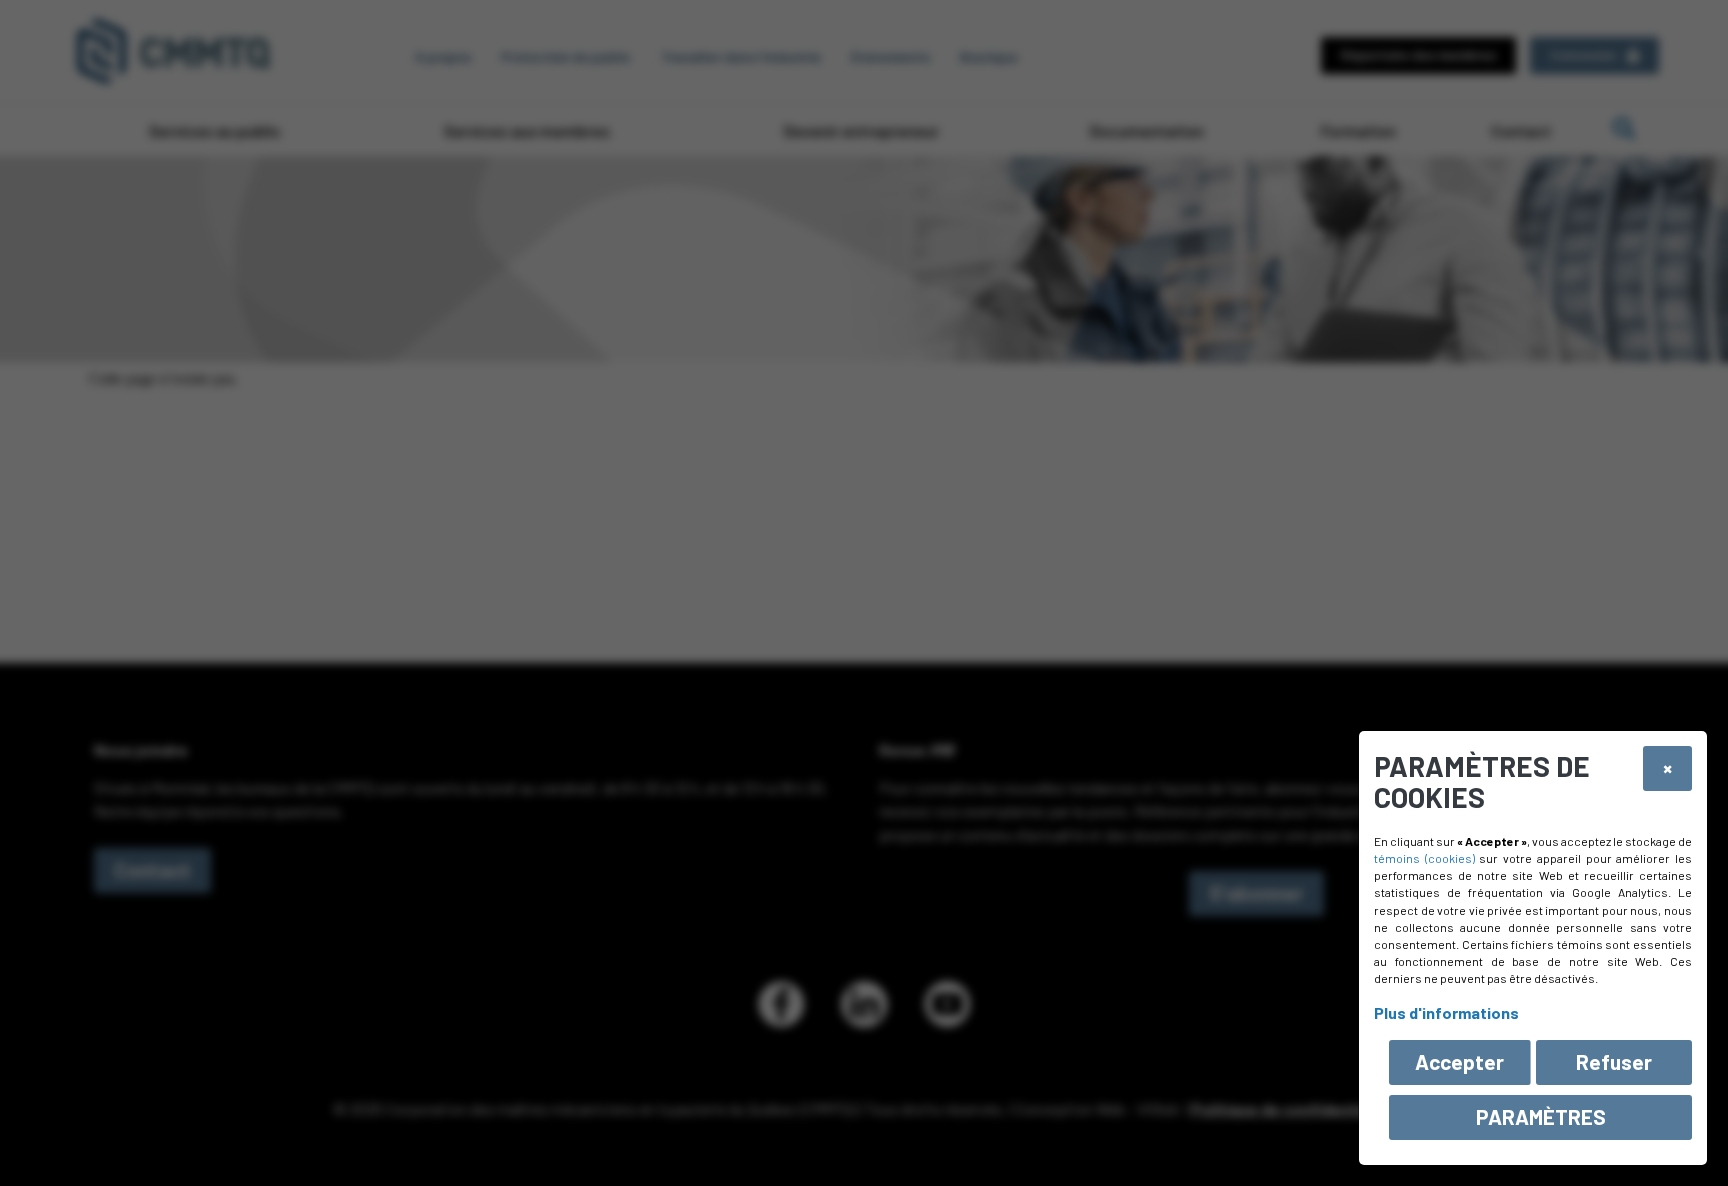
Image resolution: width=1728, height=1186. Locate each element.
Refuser (1614, 1061)
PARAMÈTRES (1541, 1116)
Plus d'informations (1446, 1012)
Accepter (1459, 1061)
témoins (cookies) (1424, 858)
